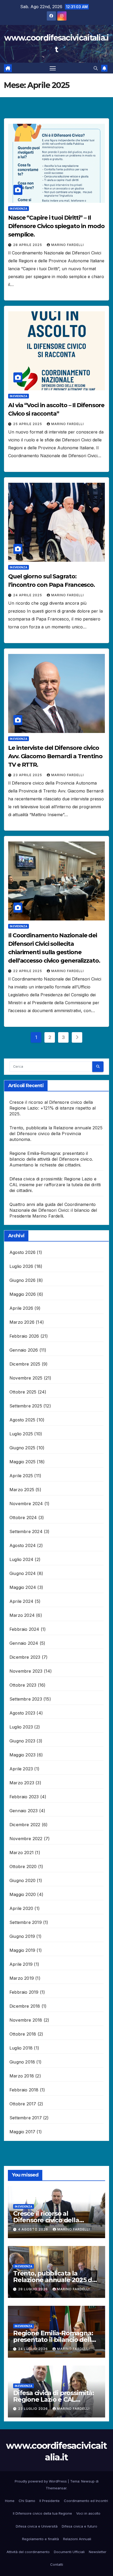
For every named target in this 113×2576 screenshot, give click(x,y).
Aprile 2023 (21, 1769)
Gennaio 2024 (24, 1643)
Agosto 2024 (23, 1545)
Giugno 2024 (23, 1573)
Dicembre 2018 (25, 2006)
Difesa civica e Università (37, 2526)
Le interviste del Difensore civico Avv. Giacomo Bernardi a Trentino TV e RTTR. (55, 756)
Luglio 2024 (21, 1559)
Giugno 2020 (22, 1880)
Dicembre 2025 (25, 1364)
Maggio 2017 (22, 2132)
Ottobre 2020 (23, 1866)
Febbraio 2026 (24, 1336)
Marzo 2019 (22, 1978)
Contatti (57, 2564)
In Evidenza (19, 209)
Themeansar (56, 2488)
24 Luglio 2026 (34, 2349)
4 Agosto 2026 (34, 2229)
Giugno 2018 (22, 2062)
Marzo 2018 (22, 2076)
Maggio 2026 (23, 1294)
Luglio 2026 (21, 1266)
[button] (96, 68)
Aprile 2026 (21, 1308)
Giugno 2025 (22, 1448)
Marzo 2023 (22, 1783)
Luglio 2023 (21, 1727)
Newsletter (98, 2552)
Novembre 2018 (26, 2020)
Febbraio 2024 (24, 1629)
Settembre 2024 (26, 1531)
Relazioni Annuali (77, 2539)
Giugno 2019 (22, 1936)
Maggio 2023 (22, 1755)
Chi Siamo (27, 2501)
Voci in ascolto (88, 2513)
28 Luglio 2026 (34, 2289)
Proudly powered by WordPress (41, 2481)
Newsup (88, 2481)
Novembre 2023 (26, 1671)
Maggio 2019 (22, 1950)
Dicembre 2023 (25, 1657)
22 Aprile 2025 (28, 971)
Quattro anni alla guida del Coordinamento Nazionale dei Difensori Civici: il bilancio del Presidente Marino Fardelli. (53, 1210)
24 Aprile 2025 (28, 595)
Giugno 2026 (22, 1280)
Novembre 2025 (26, 1378)
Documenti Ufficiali (69, 2552)
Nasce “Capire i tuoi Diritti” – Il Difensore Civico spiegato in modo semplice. (56, 226)
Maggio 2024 (23, 1587)
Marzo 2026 (22, 1322)
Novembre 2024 (26, 1504)
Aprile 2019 (21, 1964)
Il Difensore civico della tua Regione (42, 2513)
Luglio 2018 (21, 2048)
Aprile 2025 (21, 1476)
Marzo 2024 (22, 1615)
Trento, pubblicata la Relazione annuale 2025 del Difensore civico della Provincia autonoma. (56, 1134)
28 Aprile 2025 (28, 245)
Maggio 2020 (23, 1894)
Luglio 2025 (21, 1434)
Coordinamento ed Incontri (86, 2501)
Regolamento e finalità (40, 2539)
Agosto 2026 (22, 1252)
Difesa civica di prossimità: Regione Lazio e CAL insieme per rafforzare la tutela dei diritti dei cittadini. (55, 1185)
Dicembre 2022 (25, 1825)
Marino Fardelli (68, 245)
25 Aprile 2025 (28, 424)
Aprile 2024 (21, 1601)
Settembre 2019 (26, 1922)
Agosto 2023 (22, 1713)
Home (10, 2501)
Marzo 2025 (22, 1490)
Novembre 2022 (26, 1839)
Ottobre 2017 (23, 2104)
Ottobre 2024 (23, 1518)
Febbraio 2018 (24, 2090)
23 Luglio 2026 (34, 2409)
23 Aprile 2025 (28, 775)
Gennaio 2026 (24, 1350)
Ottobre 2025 (23, 1392)
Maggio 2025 (22, 1462)
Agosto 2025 (22, 1420)
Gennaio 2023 (24, 1811)
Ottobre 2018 (23, 2034)
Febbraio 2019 (24, 1992)
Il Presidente (50, 2501)
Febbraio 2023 (24, 1797)
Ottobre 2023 (23, 1685)
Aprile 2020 (21, 1908)
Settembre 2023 (26, 1699)
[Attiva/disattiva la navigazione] (53, 68)
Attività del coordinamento (28, 2552)
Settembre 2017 (26, 2118)
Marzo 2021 (22, 1853)
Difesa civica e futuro (79, 2526)
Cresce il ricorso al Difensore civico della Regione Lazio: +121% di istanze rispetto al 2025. (53, 1108)
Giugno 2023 (22, 1741)
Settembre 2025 (26, 1406)
